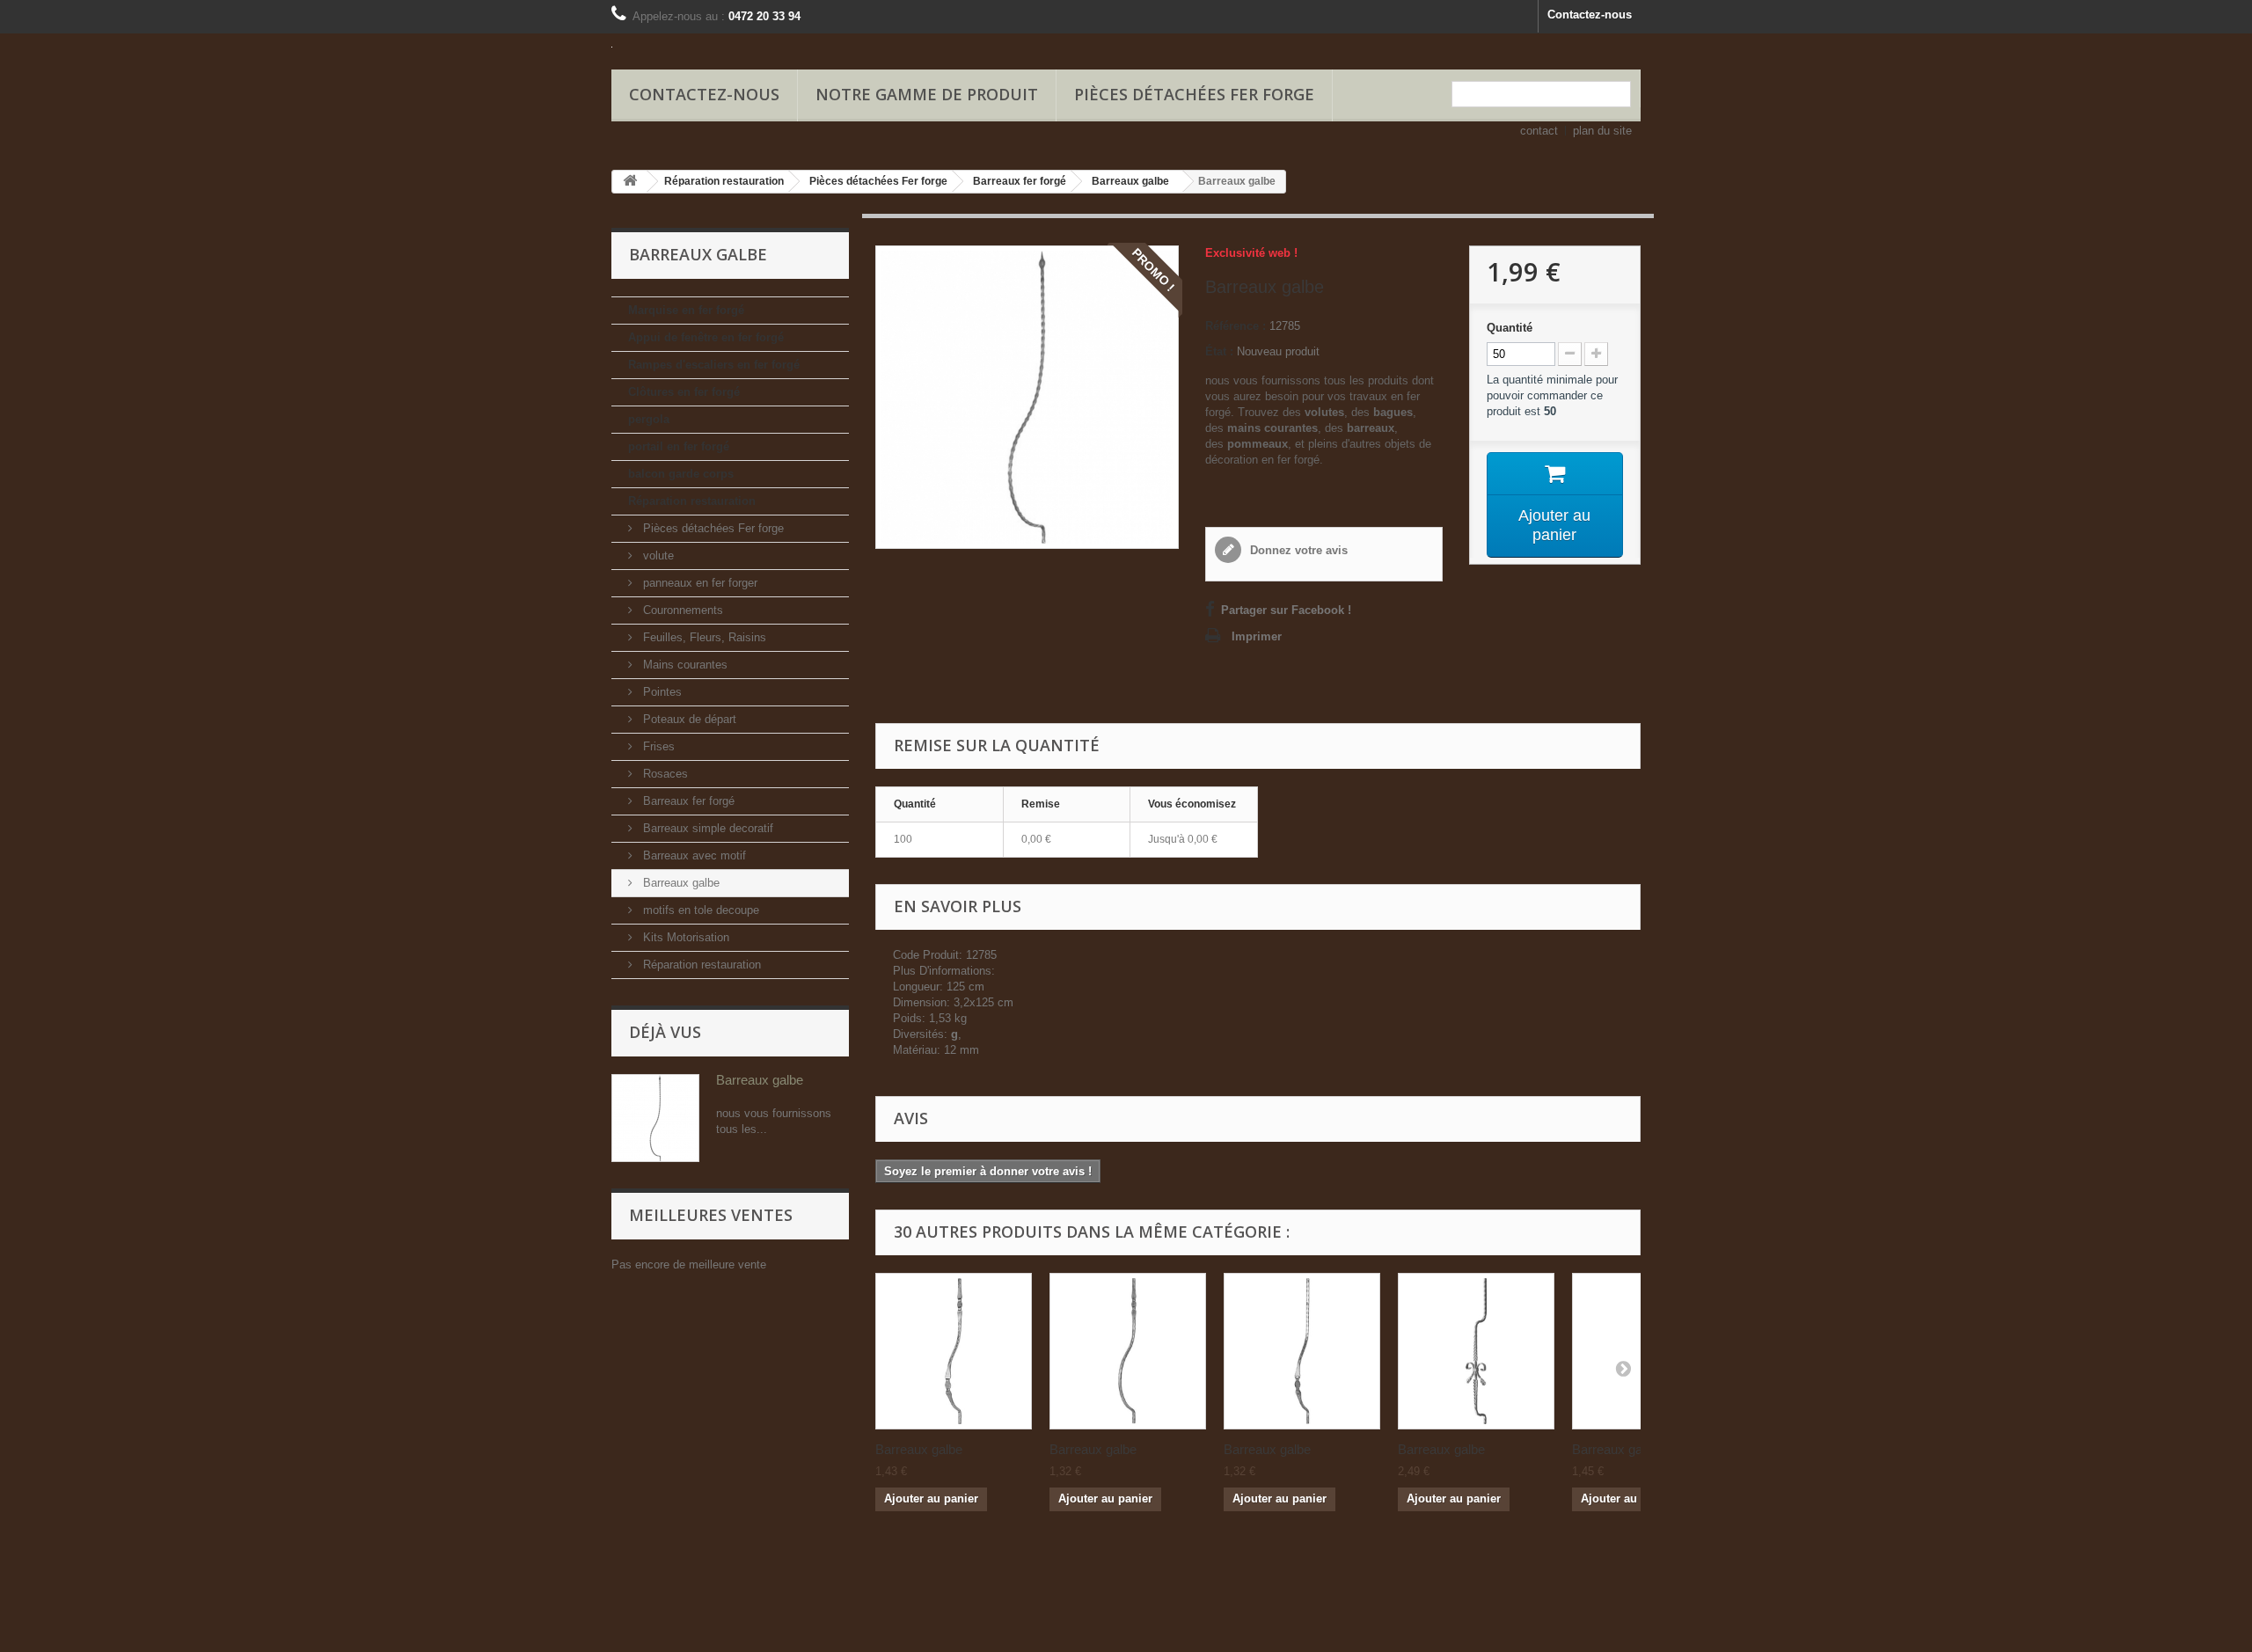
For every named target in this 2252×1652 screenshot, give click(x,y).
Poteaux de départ (688, 719)
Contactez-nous (1590, 15)
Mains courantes (684, 665)
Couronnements (681, 610)
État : (1219, 351)
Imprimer (1257, 636)
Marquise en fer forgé (686, 310)
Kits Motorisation (684, 937)
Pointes (661, 692)
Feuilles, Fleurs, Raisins (703, 637)
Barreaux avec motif (693, 855)
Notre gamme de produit (927, 94)
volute (657, 556)
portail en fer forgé (679, 446)
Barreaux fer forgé (687, 801)
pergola (649, 419)
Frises (657, 746)
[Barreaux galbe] (954, 1351)
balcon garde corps (681, 474)
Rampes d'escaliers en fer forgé (714, 365)
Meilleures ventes (711, 1215)
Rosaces (664, 774)
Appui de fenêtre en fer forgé (706, 337)
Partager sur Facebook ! (1286, 610)
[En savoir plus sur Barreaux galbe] (655, 1118)
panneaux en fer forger (698, 583)
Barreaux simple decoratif (706, 828)
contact (1539, 131)
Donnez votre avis (1297, 550)
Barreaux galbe (680, 883)
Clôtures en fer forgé (684, 392)
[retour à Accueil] (630, 182)
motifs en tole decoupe (699, 910)
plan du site (1602, 131)
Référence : (1236, 326)
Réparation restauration (692, 501)
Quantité (1510, 328)
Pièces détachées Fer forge (1194, 94)
